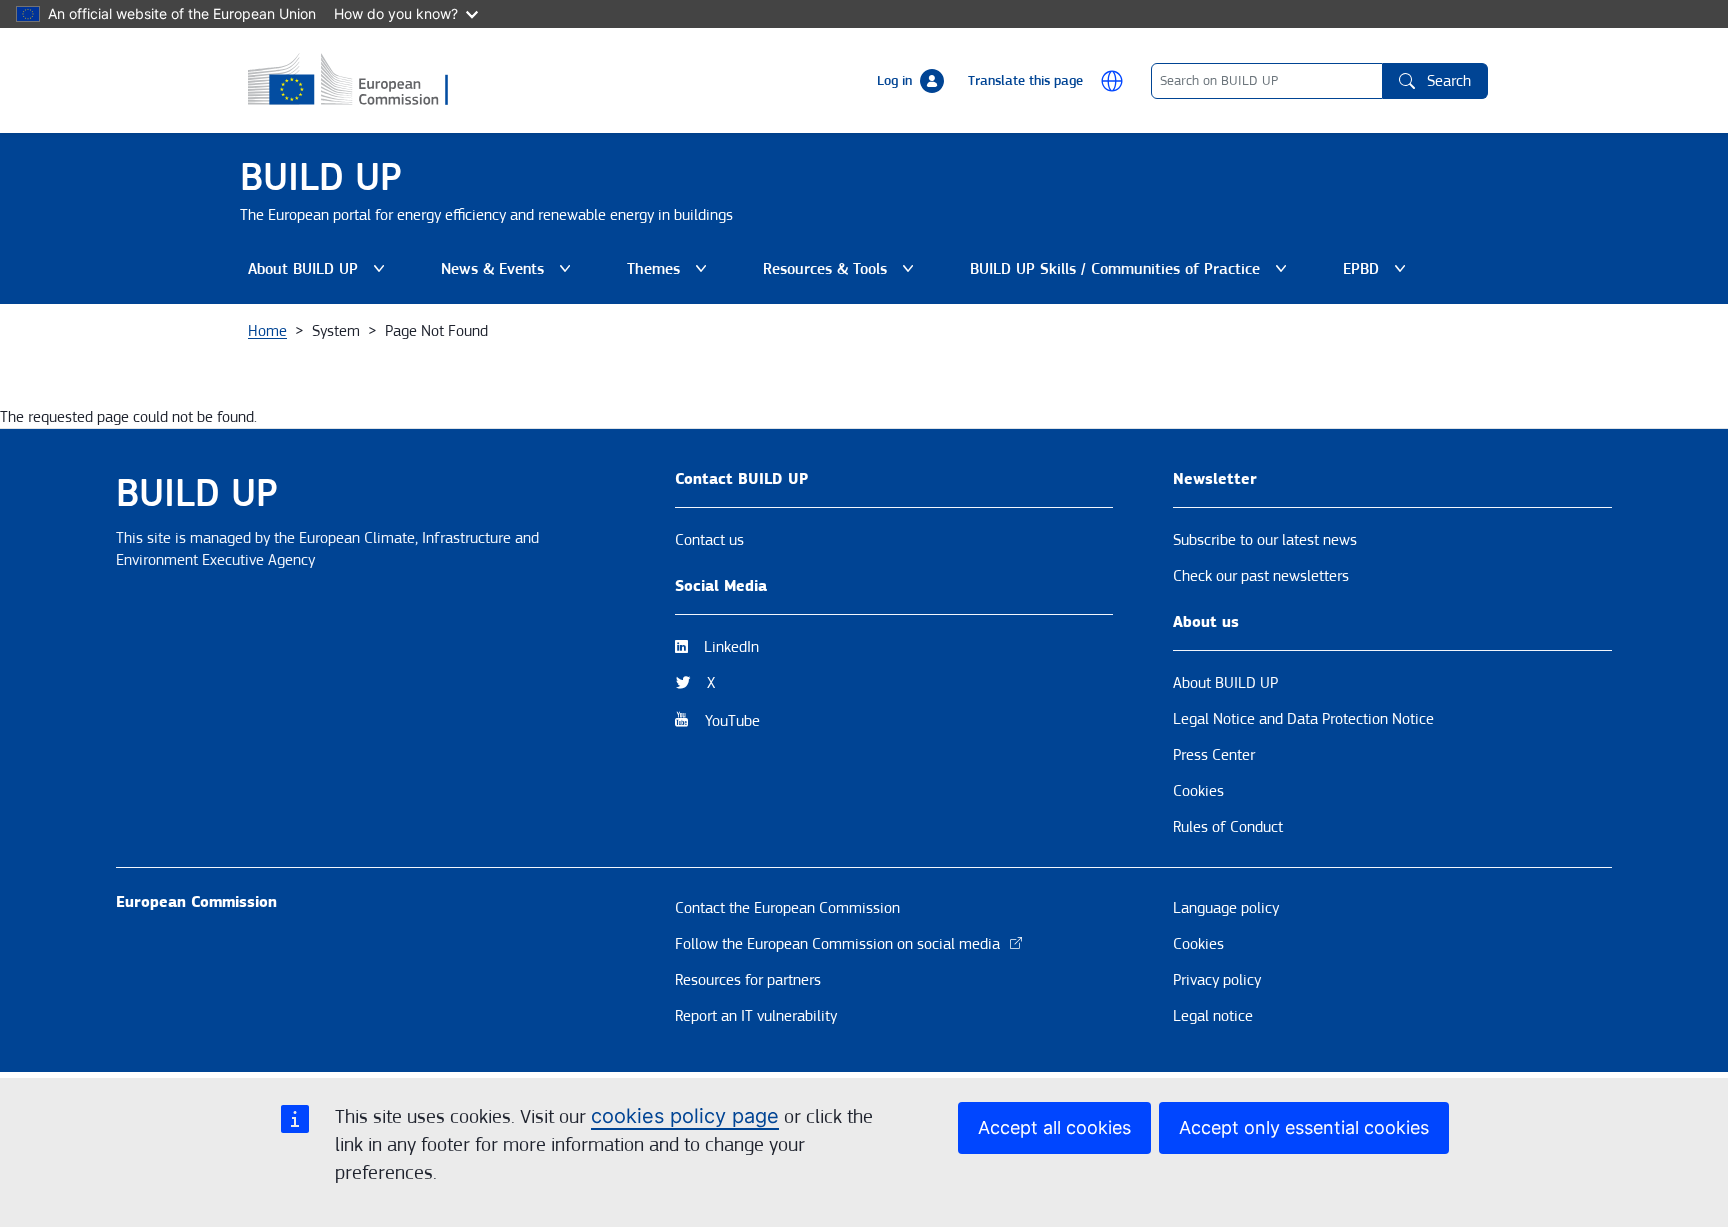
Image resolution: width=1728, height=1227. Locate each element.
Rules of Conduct (1228, 827)
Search (1449, 81)
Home (267, 331)
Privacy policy (1217, 980)
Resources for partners (748, 980)
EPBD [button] (1378, 274)
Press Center (1214, 755)
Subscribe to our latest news (1265, 540)
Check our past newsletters (1261, 576)
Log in (894, 81)
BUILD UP (321, 177)
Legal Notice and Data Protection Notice (1303, 719)
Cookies (1198, 791)
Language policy (1226, 908)
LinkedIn (731, 647)
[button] (1112, 81)
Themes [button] (671, 274)
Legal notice (1213, 1016)
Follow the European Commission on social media (837, 944)
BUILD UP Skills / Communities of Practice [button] (1115, 274)
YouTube (732, 721)
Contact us (709, 540)
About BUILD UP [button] (320, 274)
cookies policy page (685, 1116)
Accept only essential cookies (1304, 1127)
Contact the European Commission (787, 908)
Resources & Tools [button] (842, 274)
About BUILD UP (1225, 683)
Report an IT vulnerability (756, 1016)
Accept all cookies (1054, 1127)
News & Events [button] (510, 274)
